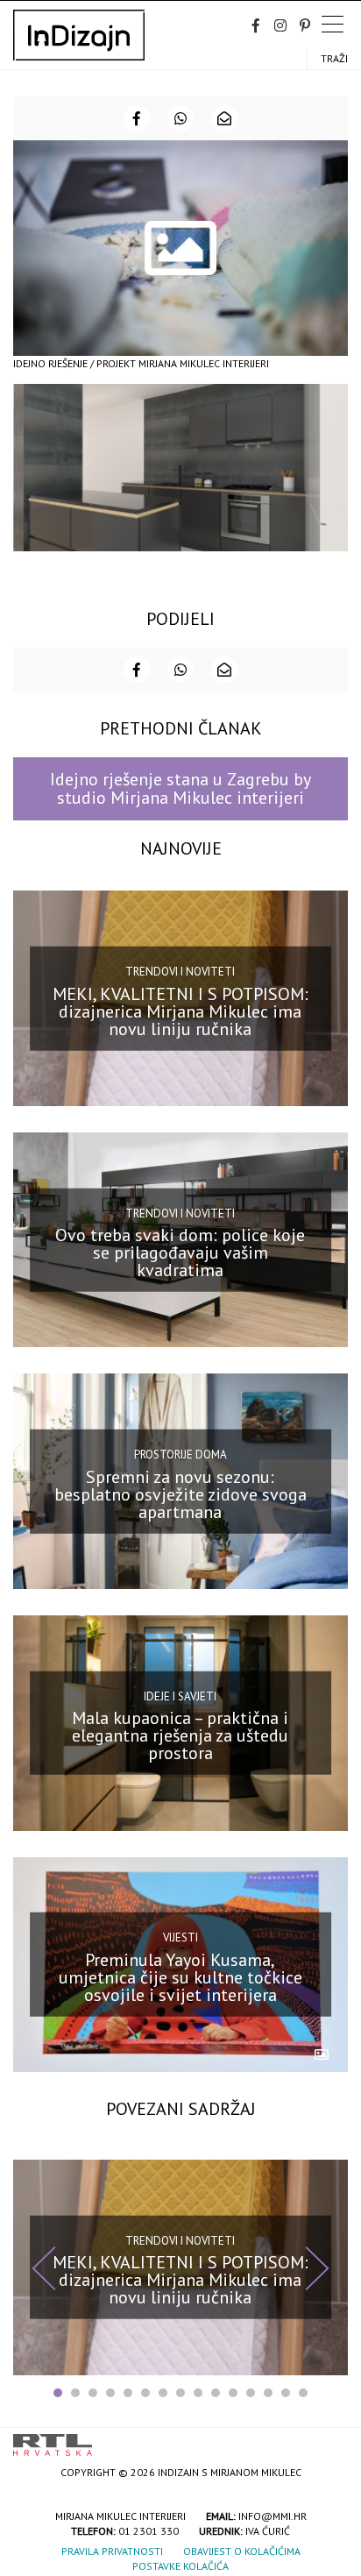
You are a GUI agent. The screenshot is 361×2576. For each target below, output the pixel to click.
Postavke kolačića (180, 2566)
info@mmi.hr (273, 2516)
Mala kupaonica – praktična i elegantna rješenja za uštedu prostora (180, 1735)
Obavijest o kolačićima (242, 2551)
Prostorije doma (180, 1455)
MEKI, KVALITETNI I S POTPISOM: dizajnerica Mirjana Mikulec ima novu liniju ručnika (180, 1011)
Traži (334, 58)
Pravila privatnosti (112, 2551)
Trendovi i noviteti (180, 972)
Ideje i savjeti (180, 1696)
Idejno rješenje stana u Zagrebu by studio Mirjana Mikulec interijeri (180, 788)
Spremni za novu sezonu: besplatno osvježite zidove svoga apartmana (180, 1494)
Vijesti (180, 1937)
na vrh (330, 2439)
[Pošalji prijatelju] (224, 118)
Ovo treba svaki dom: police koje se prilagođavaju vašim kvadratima (180, 1253)
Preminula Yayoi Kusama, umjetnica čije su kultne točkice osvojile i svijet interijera (180, 1977)
